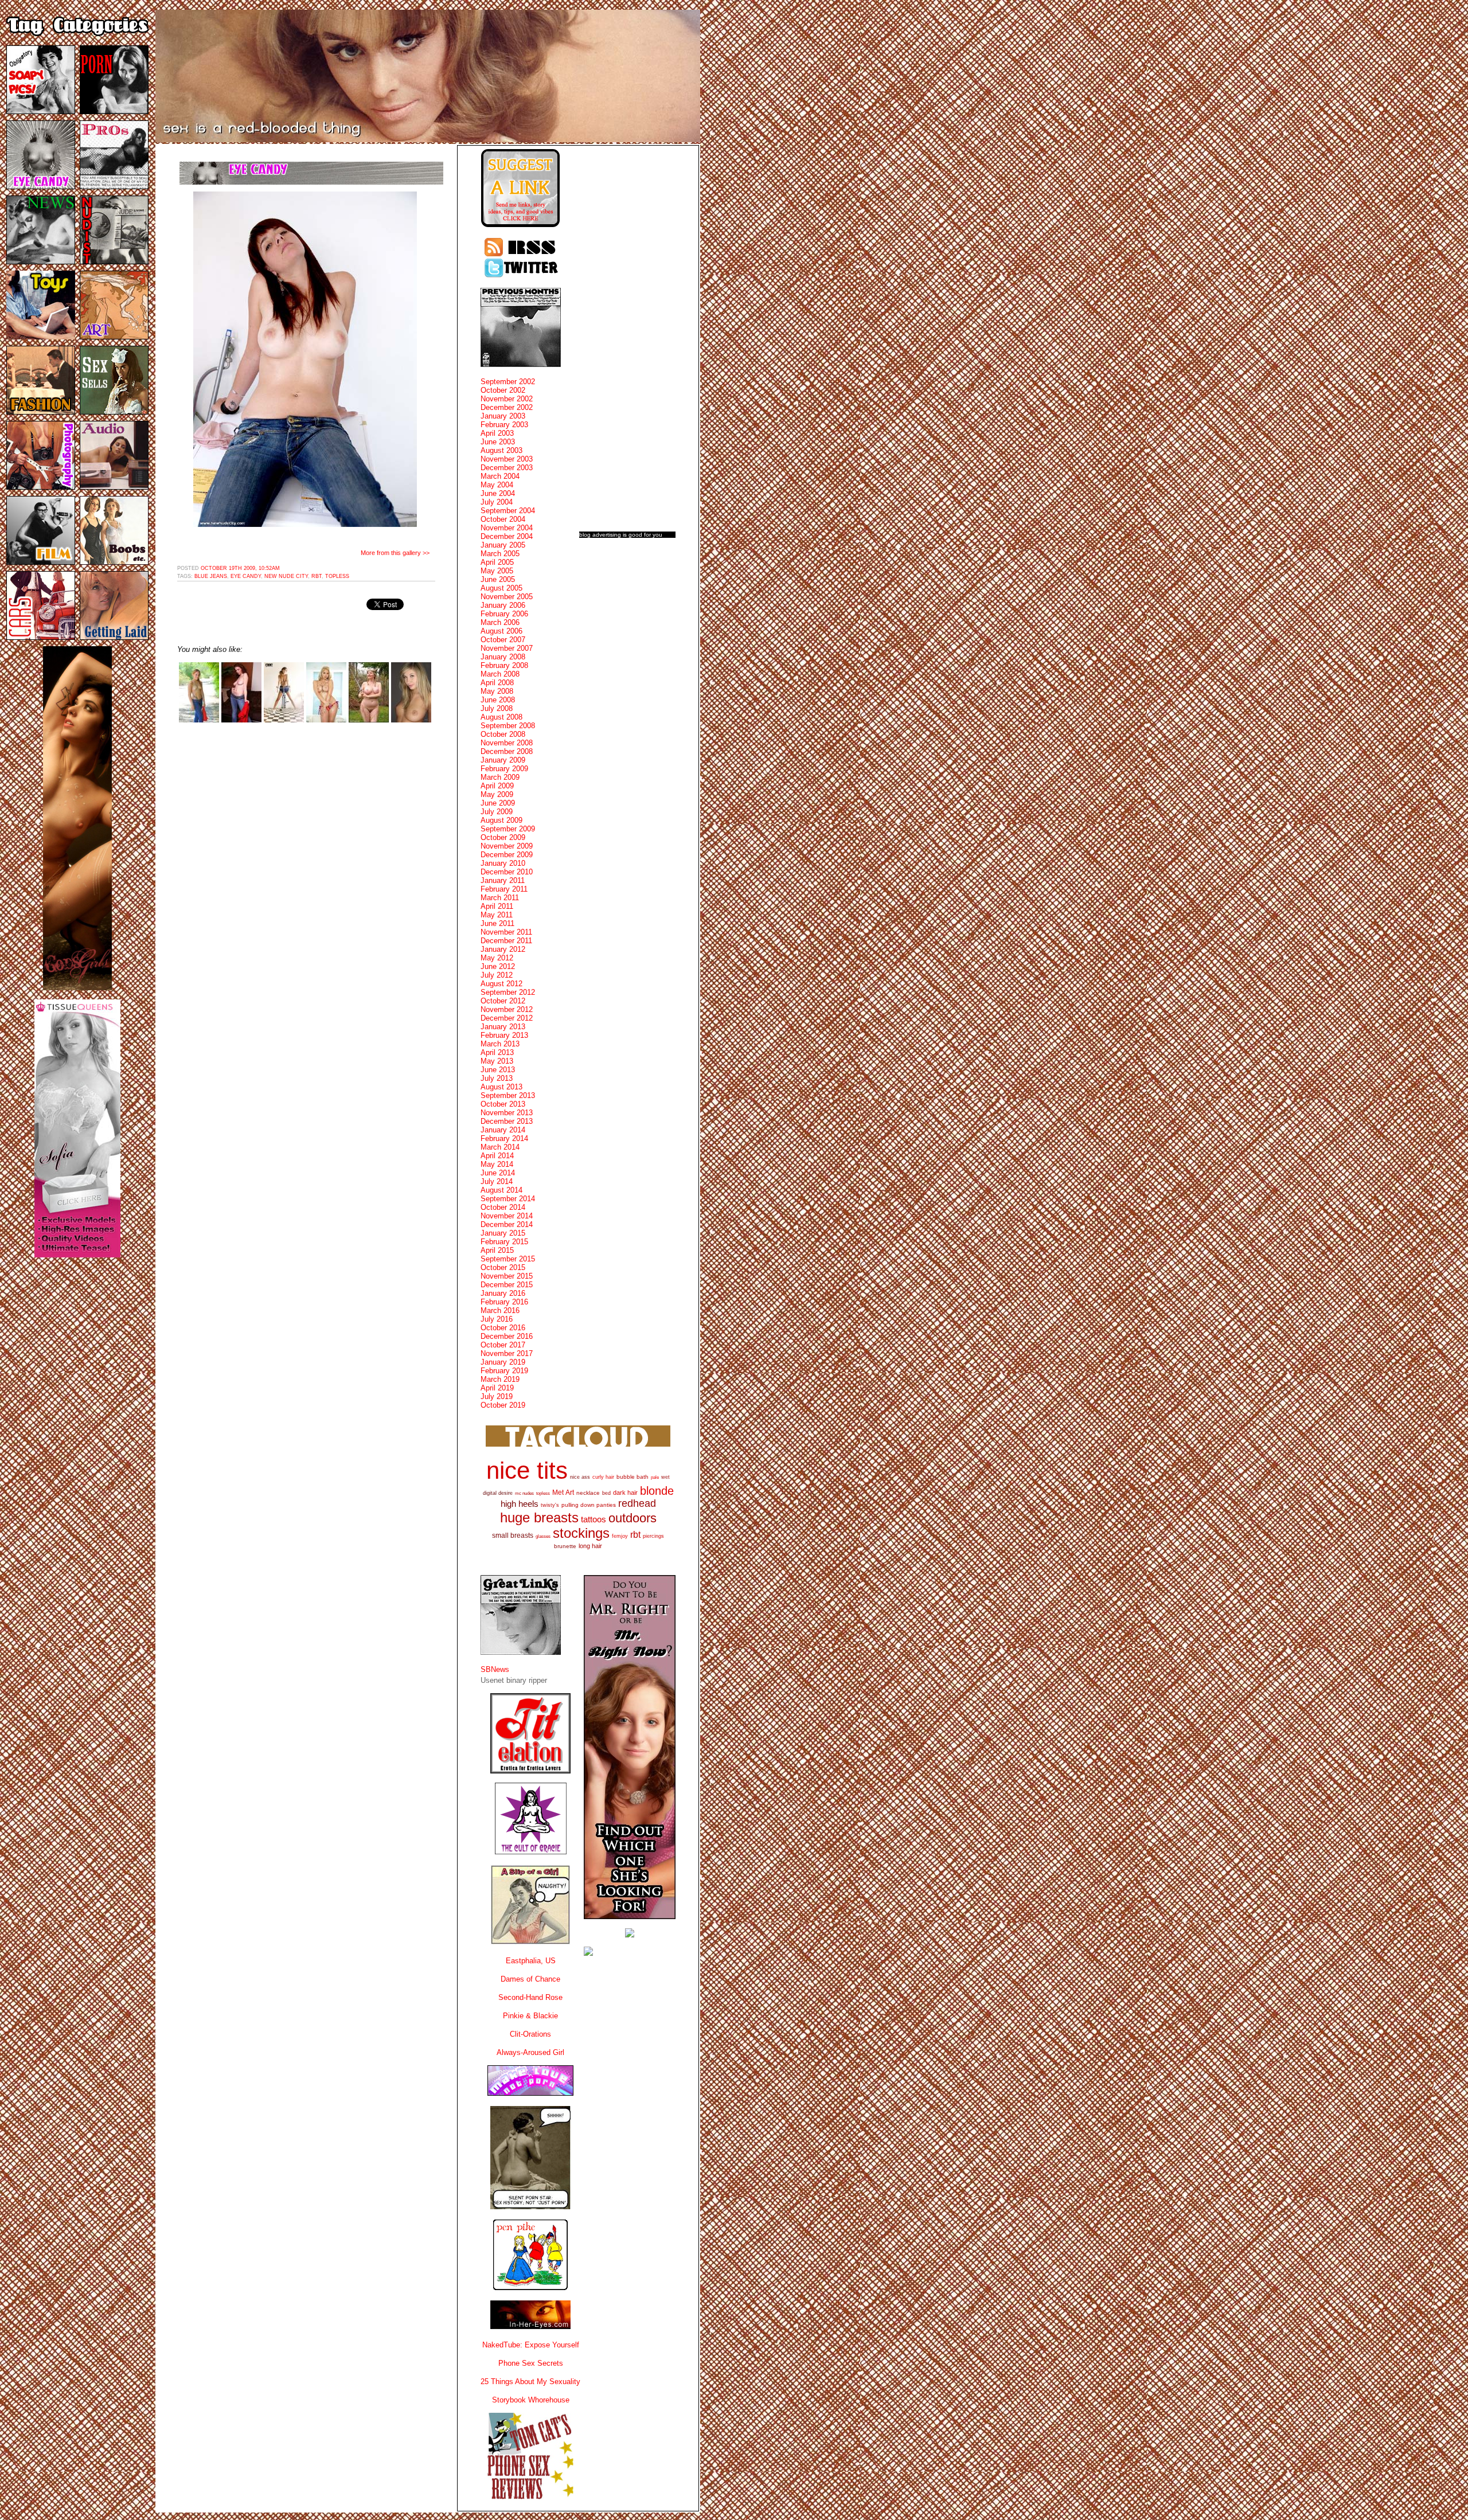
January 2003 (503, 416)
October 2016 (503, 1328)
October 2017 (503, 1345)
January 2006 (503, 605)
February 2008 (504, 665)
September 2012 (508, 992)
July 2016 (497, 1319)
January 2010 (503, 863)
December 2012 (507, 1018)
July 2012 (497, 975)
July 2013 (497, 1078)
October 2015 (503, 1267)
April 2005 (497, 562)
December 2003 (507, 468)
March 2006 (500, 622)
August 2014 (501, 1190)
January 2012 (503, 949)
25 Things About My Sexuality (530, 2382)
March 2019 (500, 1379)
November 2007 (507, 648)
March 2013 (500, 1044)
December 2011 (506, 941)
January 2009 (503, 760)
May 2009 (497, 794)
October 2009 (503, 837)
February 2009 (504, 769)
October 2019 (503, 1405)
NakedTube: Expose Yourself (531, 2345)
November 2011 (506, 932)
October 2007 (503, 640)
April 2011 (497, 906)
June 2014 (498, 1173)
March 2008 (500, 674)
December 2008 (507, 751)
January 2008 (503, 657)
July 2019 (497, 1396)
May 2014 (497, 1164)
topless (337, 576)
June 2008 (498, 700)
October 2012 (503, 1001)
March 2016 (500, 1310)
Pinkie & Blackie (530, 2016)
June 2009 (498, 803)
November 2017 (507, 1353)
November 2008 (507, 743)
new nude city (286, 576)
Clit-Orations (530, 2034)
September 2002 (508, 382)
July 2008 (497, 708)
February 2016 (504, 1302)
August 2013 (501, 1087)
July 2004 (497, 502)
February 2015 (504, 1242)
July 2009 (497, 812)
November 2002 (507, 399)
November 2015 (507, 1276)
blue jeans (211, 576)
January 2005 (503, 545)
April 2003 (497, 433)
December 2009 (507, 855)
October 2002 (503, 390)
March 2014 (500, 1147)
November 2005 (507, 597)
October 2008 (503, 734)
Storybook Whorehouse (531, 2400)
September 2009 (508, 829)
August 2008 (501, 717)
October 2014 (503, 1207)
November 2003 (507, 459)
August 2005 (501, 588)
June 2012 (498, 966)
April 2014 (497, 1156)
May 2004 (497, 485)
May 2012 (497, 958)
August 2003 (501, 450)
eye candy (246, 576)
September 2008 (508, 726)
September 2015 (508, 1259)
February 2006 (504, 614)
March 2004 (500, 476)
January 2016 (503, 1293)
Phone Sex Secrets (531, 2363)
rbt (317, 576)
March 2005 (500, 554)
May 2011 (497, 915)
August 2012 (501, 984)
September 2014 (508, 1199)
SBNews (495, 1669)
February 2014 (504, 1138)
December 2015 (507, 1285)
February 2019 (504, 1371)
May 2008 (497, 691)
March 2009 (500, 777)
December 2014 (507, 1224)
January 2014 (503, 1130)
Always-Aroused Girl (530, 2052)
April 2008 (497, 683)
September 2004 (508, 511)
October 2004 (503, 519)
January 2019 (503, 1362)
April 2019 (497, 1388)
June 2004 (498, 493)
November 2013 (507, 1113)
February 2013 (504, 1035)
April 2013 (497, 1052)
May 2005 (497, 571)
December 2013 (507, 1121)
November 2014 (507, 1216)
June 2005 (498, 579)
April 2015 (497, 1250)
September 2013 (508, 1095)
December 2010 (507, 872)
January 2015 (503, 1233)
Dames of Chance (530, 1979)
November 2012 (507, 1009)
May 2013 (497, 1061)
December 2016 (507, 1336)
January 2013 (503, 1027)
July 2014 (497, 1181)
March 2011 (500, 898)
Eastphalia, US (531, 1961)
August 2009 (501, 820)
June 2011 (497, 923)
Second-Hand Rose (530, 1997)
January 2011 (503, 880)
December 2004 (507, 536)
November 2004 (507, 528)
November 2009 (507, 846)
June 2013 (498, 1070)
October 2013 (503, 1104)
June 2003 (498, 442)
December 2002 (507, 407)
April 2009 (497, 786)
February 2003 (504, 425)
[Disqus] (306, 877)
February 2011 (504, 889)
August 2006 (501, 631)
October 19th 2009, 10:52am (240, 568)
